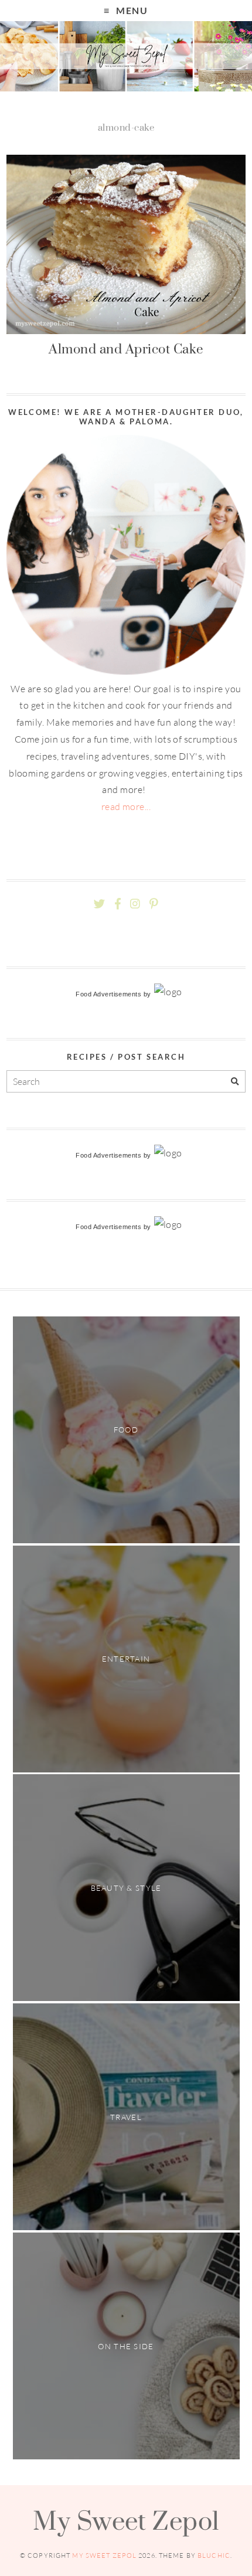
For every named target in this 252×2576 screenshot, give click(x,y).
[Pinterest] (154, 904)
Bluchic (214, 2555)
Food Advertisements (108, 994)
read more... (126, 807)
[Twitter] (99, 904)
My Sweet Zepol (126, 2520)
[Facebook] (118, 904)
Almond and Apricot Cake (126, 349)
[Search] (235, 1082)
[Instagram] (135, 904)
